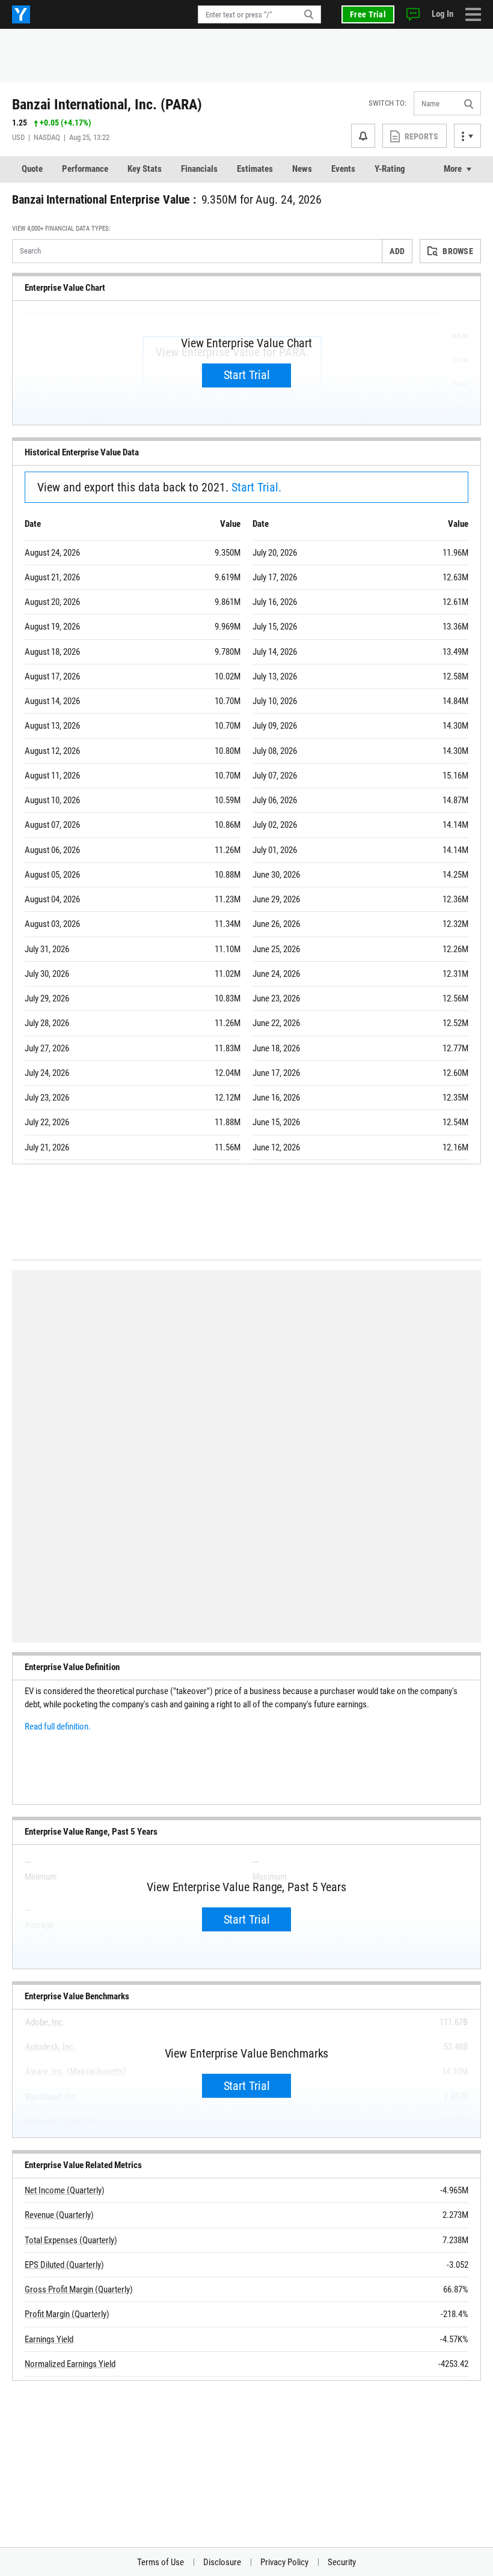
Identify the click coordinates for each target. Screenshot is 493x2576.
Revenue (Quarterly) (59, 2215)
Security (342, 2562)
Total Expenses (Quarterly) (71, 2240)
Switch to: (387, 103)
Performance (85, 169)
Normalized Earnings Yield (70, 2364)
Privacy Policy (284, 2562)
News (302, 169)
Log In (442, 14)
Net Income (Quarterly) (65, 2190)
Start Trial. (256, 487)
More (453, 169)
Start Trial (247, 375)
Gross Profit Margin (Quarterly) (79, 2289)
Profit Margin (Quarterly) (67, 2314)
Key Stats (145, 169)
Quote (32, 169)
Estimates (255, 169)
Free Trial (368, 14)
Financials (199, 169)
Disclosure (222, 2562)
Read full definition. (58, 1727)
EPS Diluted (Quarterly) (64, 2265)
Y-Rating (390, 169)
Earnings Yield (49, 2339)
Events (343, 169)
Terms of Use (161, 2562)
